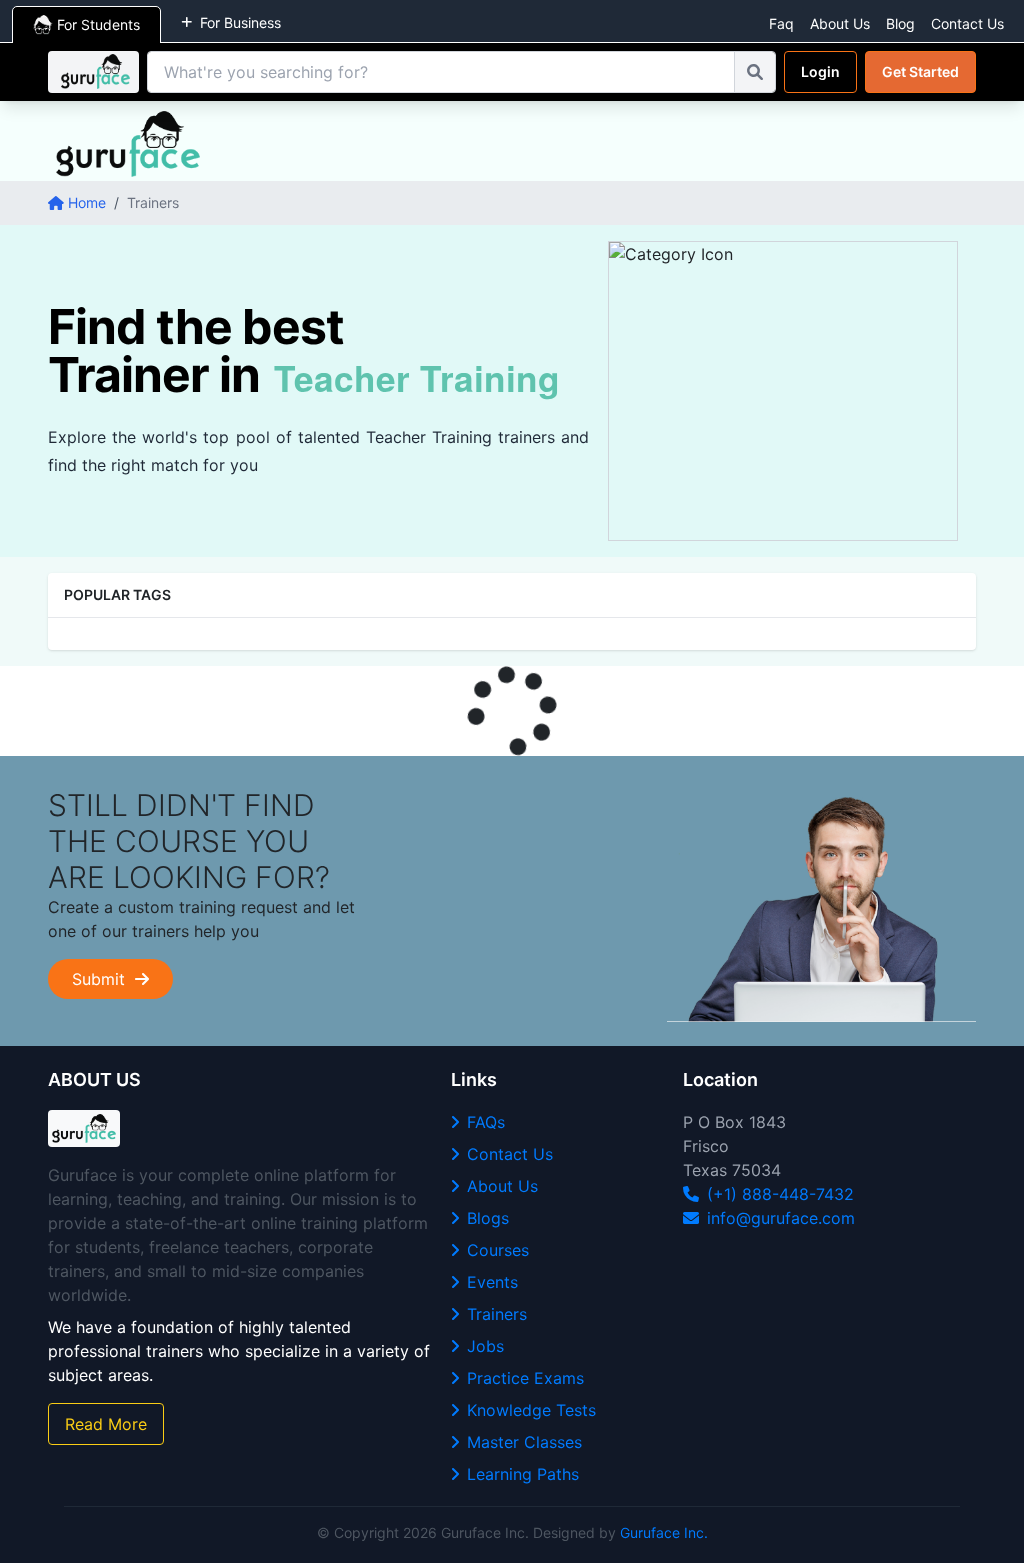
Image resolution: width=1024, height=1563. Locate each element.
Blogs (488, 1218)
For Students (98, 24)
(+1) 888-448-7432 (780, 1194)
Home (87, 202)
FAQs (486, 1122)
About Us (840, 23)
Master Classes (524, 1442)
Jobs (485, 1346)
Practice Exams (525, 1378)
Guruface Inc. (664, 1532)
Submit (103, 979)
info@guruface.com (781, 1218)
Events (492, 1282)
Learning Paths (523, 1474)
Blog (900, 23)
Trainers (497, 1314)
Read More (106, 1424)
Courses (498, 1250)
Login (820, 71)
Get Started (920, 71)
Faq (781, 23)
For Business (240, 22)
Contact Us (967, 23)
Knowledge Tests (531, 1410)
